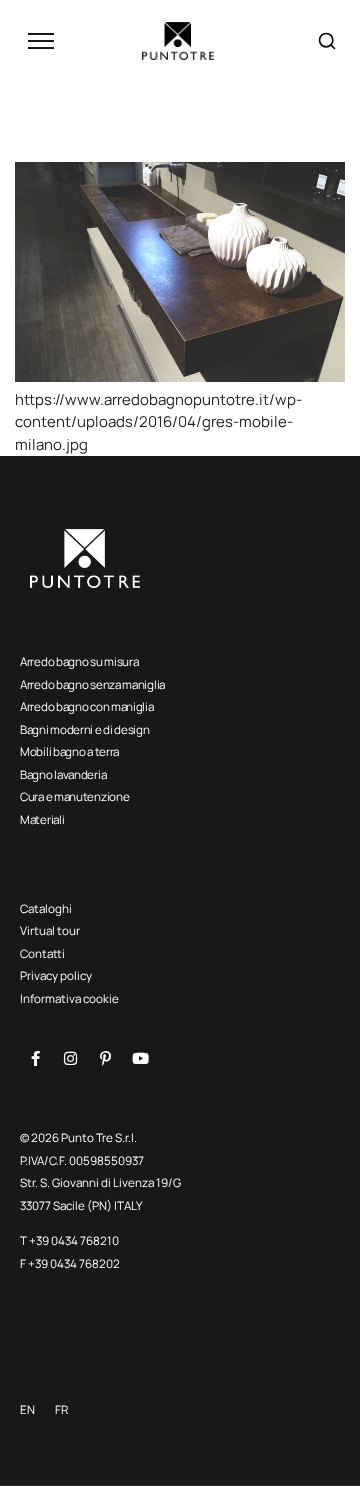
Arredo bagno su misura (79, 661)
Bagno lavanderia (63, 774)
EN (27, 1409)
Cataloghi (46, 908)
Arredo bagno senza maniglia (92, 684)
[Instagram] (70, 1059)
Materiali (42, 819)
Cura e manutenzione (74, 796)
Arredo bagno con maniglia (87, 706)
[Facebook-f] (35, 1059)
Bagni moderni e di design (85, 729)
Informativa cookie (69, 998)
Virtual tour (50, 930)
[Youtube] (140, 1059)
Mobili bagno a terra (69, 751)
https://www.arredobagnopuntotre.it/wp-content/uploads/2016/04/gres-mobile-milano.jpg (158, 422)
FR (61, 1409)
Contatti (42, 953)
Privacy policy (56, 975)
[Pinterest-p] (105, 1059)
